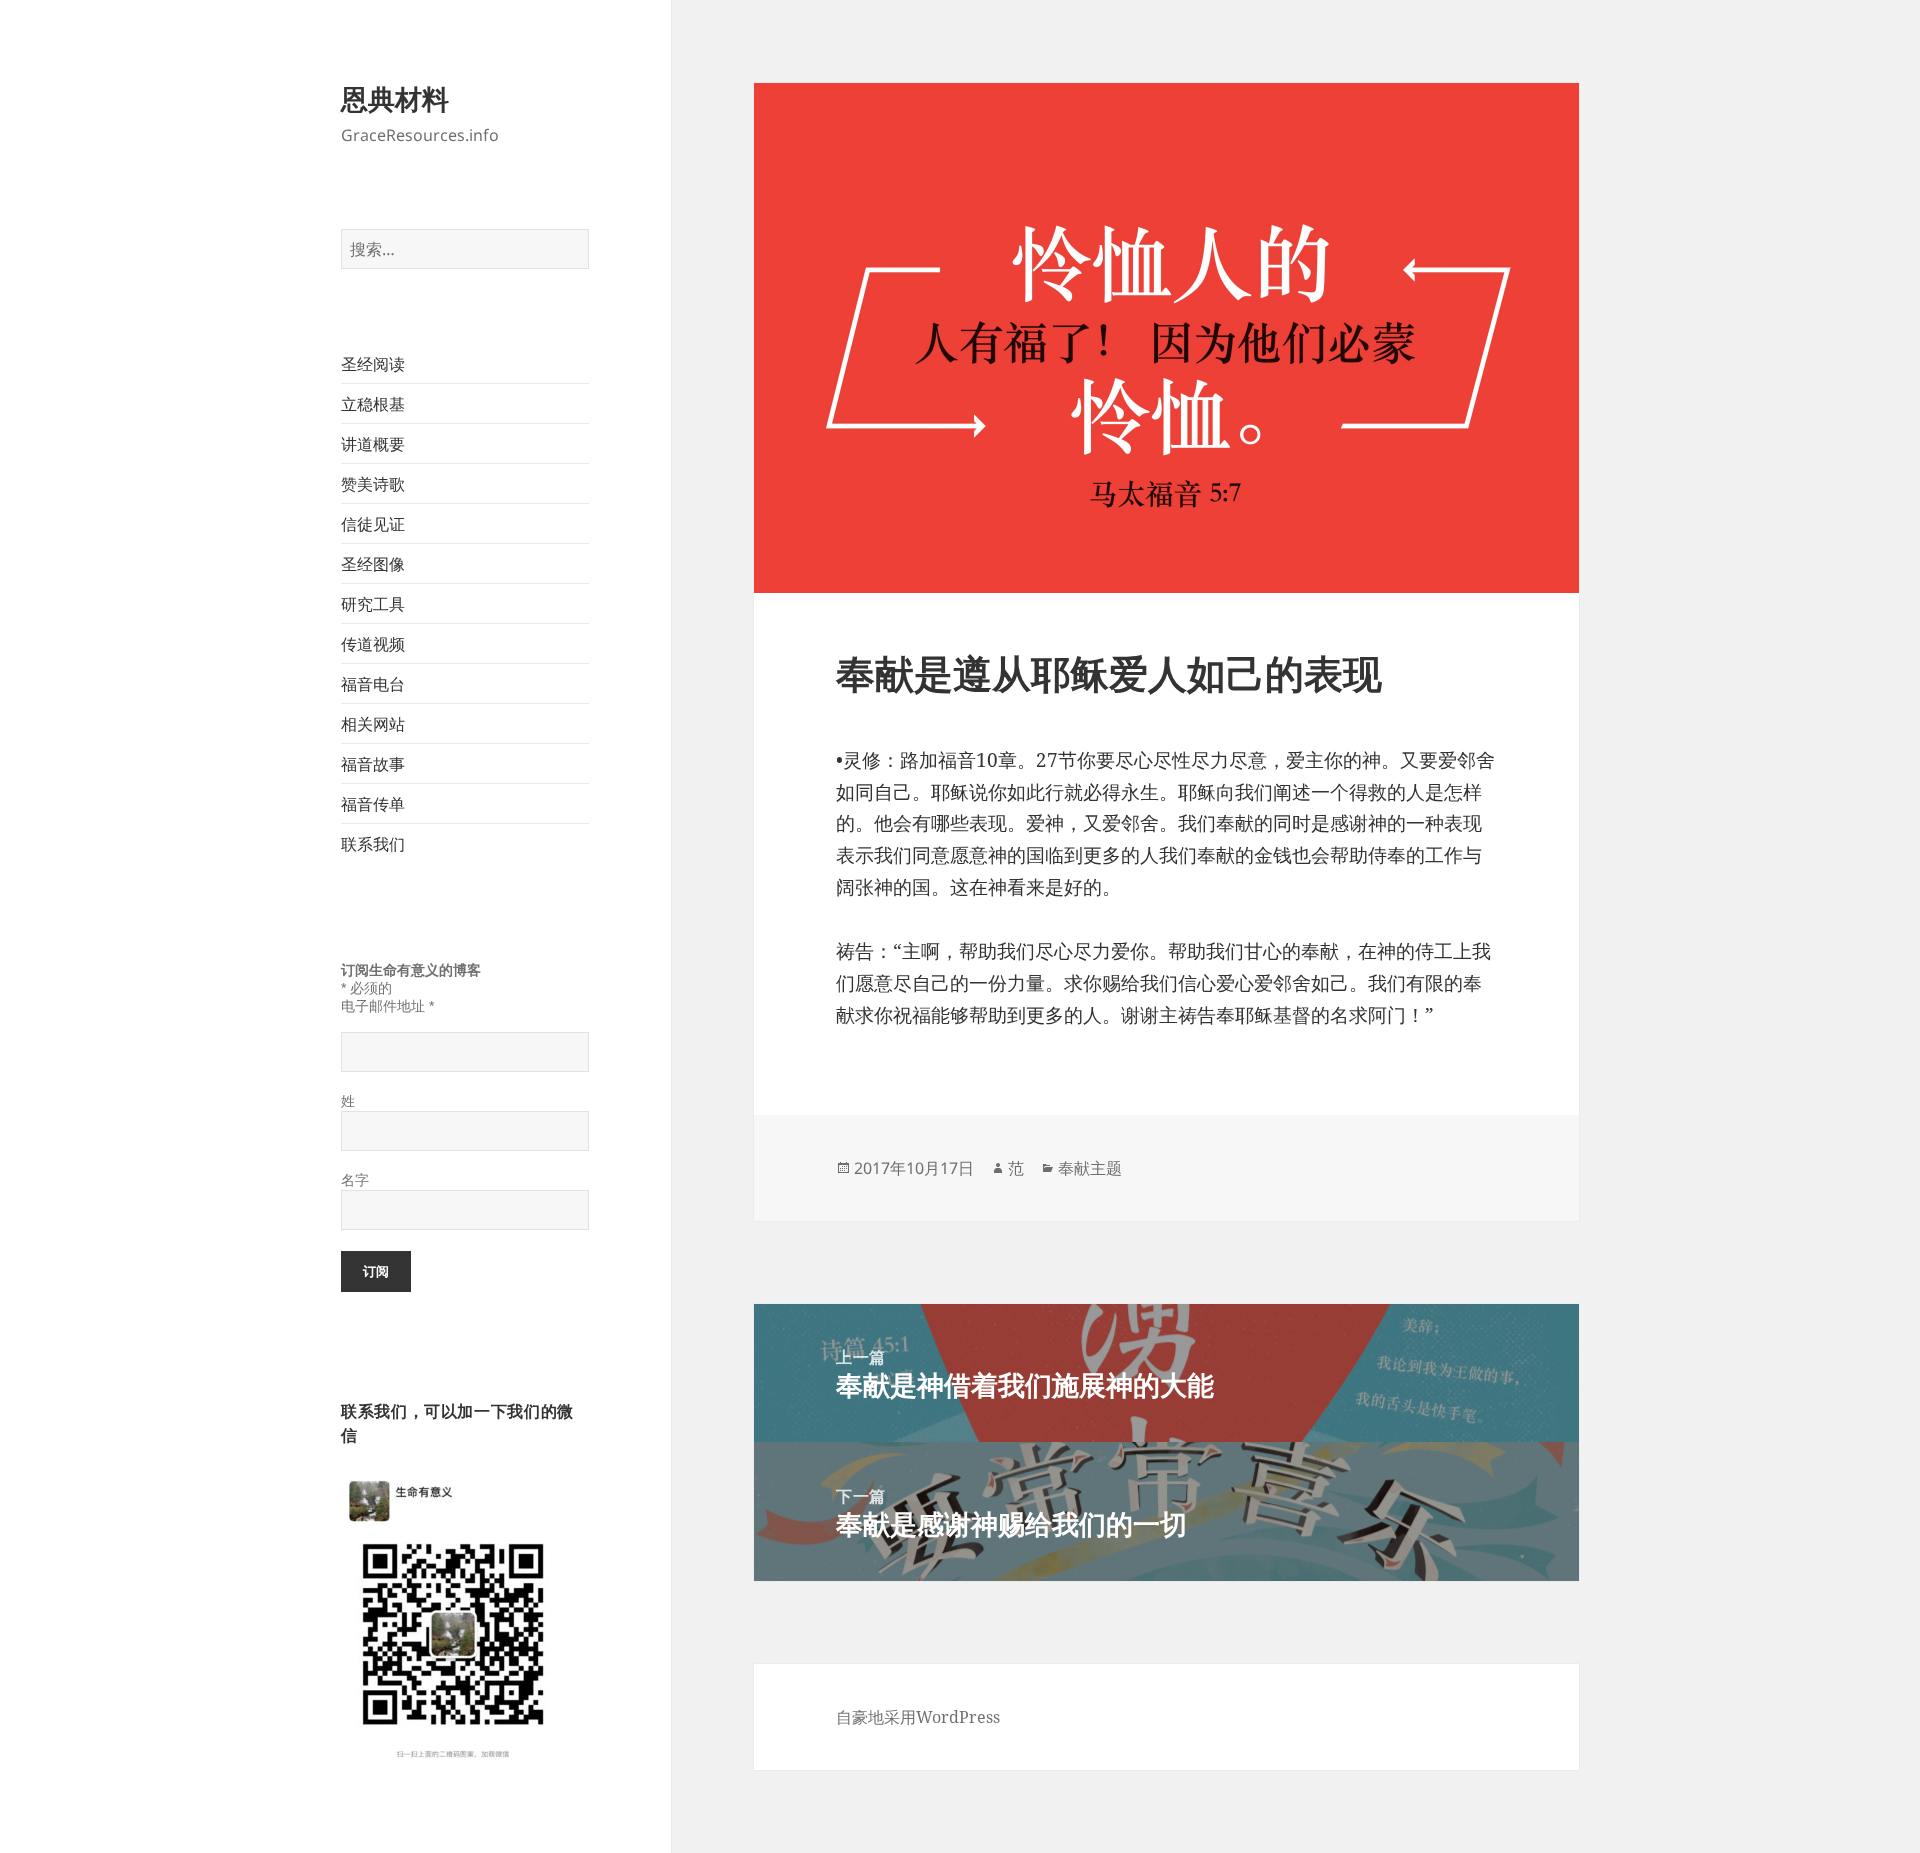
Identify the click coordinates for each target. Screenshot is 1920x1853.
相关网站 (373, 724)
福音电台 (373, 684)
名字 (355, 1180)
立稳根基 (373, 404)
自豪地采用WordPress (918, 1717)
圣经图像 (373, 564)
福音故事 (373, 764)
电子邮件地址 (387, 1006)
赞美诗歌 (373, 484)
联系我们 (373, 844)
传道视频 (373, 644)
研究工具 (373, 604)
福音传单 (373, 804)
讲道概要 (373, 444)
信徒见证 (373, 524)
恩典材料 (395, 98)
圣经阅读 (373, 364)
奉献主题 (1090, 1168)
